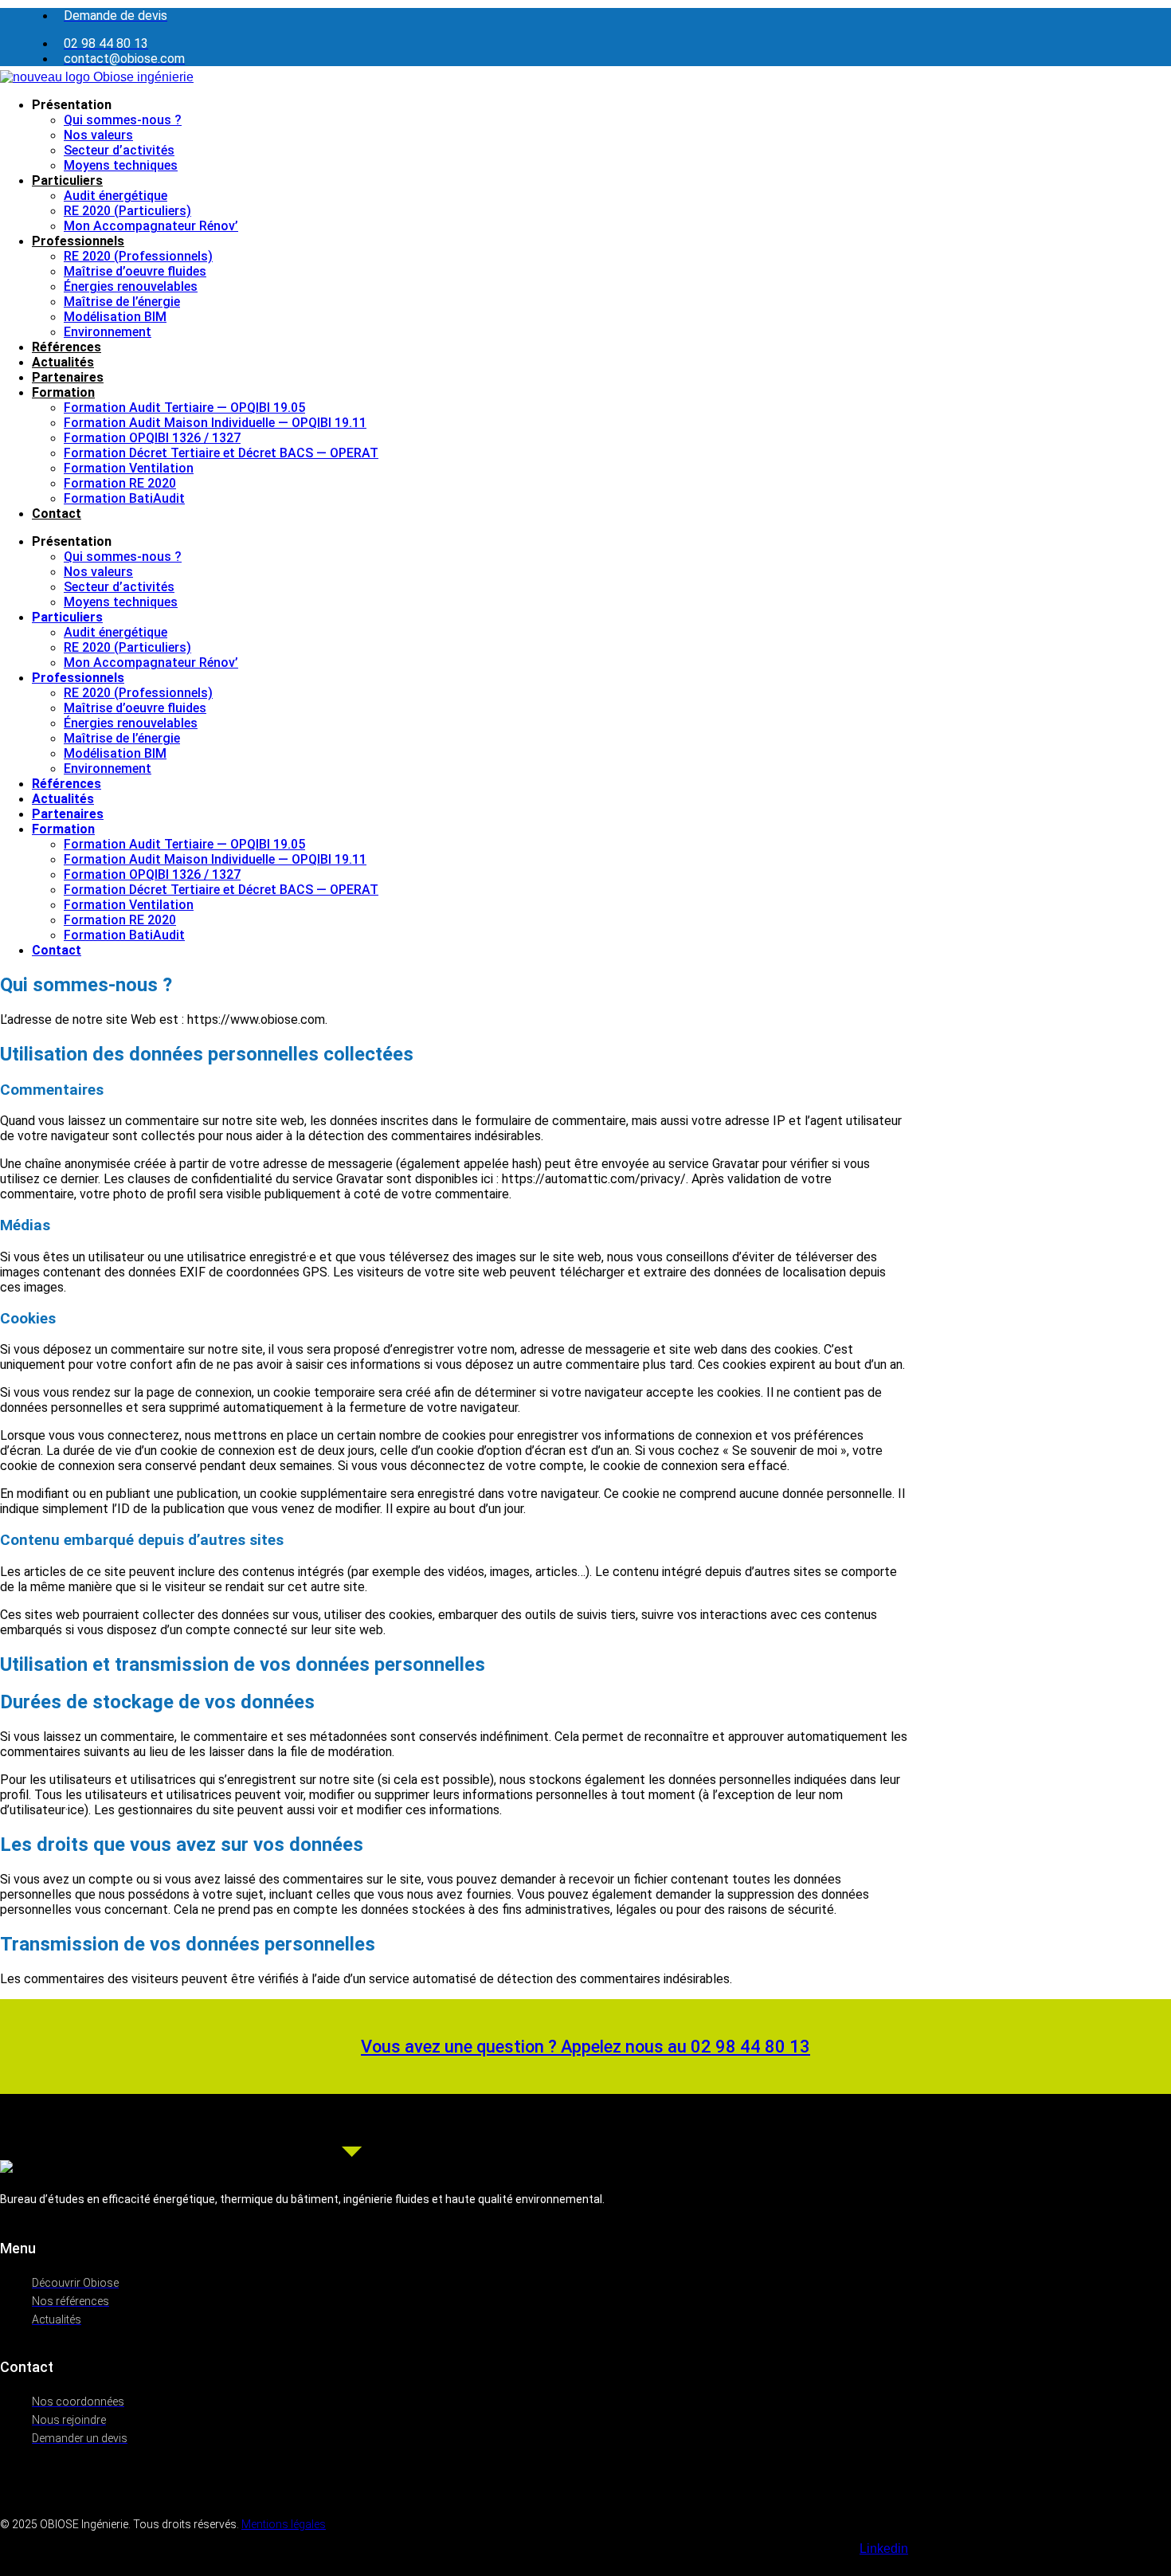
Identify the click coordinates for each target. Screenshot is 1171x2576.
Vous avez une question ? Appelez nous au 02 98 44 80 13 (585, 2047)
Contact (57, 514)
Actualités (63, 362)
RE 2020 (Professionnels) (138, 256)
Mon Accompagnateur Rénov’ (151, 226)
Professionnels (78, 241)
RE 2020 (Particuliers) (127, 211)
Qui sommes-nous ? (123, 120)
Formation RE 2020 (120, 483)
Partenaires (68, 377)
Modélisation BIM (115, 317)
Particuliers (67, 180)
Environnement (108, 332)
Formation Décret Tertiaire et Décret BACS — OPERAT (221, 453)
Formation (63, 392)
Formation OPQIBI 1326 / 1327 (152, 438)
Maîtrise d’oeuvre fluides (135, 271)
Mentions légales (284, 2524)
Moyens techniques (121, 165)
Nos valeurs (98, 135)
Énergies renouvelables (131, 286)
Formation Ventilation (129, 468)
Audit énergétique (116, 196)
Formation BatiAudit (124, 498)
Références (67, 347)
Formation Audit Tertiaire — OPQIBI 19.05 (184, 408)
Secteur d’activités (119, 150)
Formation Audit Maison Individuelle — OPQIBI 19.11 (215, 423)
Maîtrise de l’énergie (122, 302)
